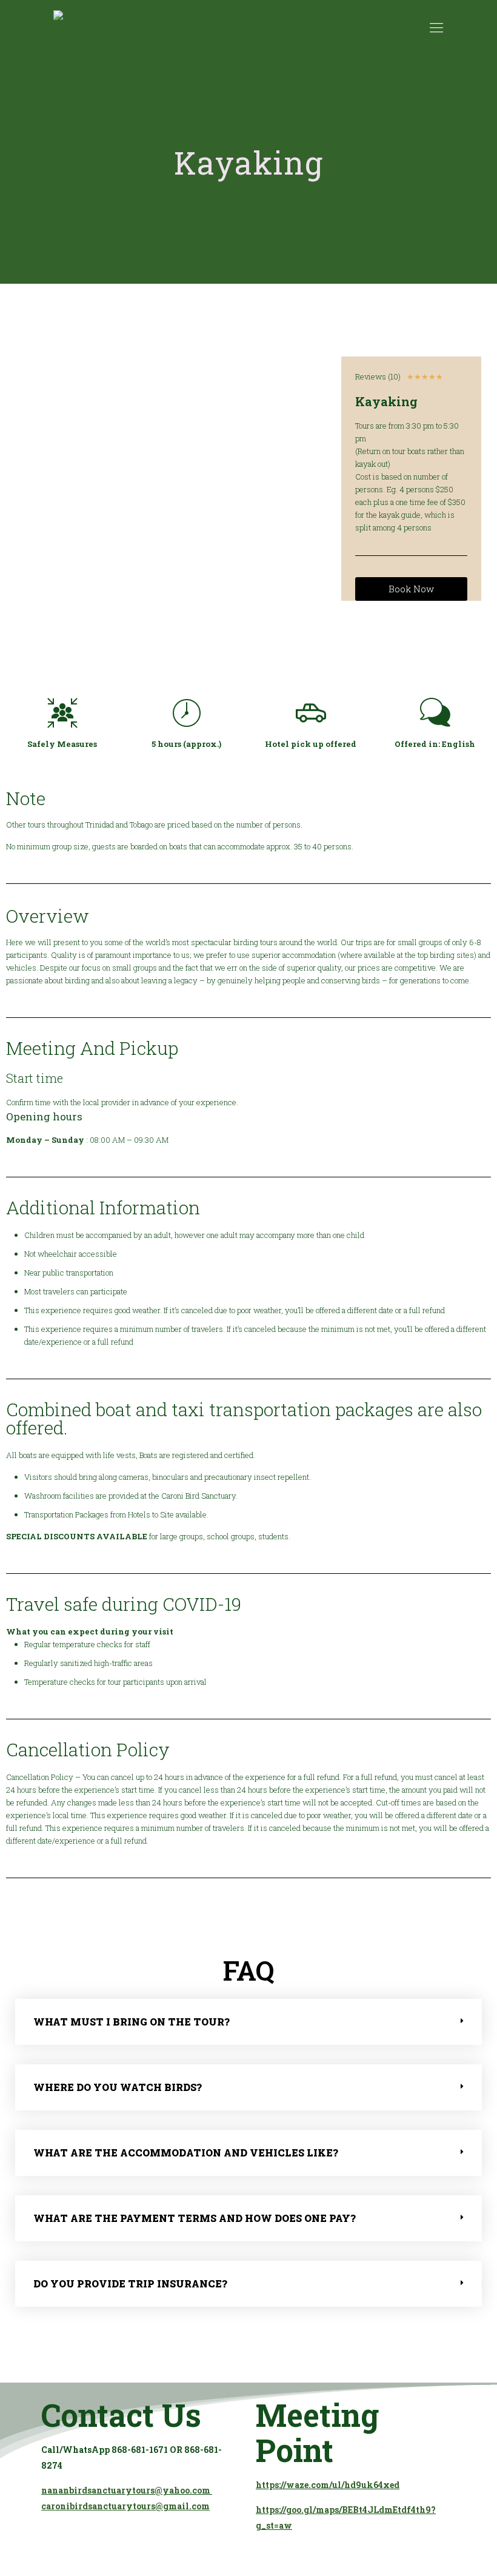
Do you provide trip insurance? (130, 2283)
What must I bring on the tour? (132, 2022)
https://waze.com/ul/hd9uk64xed (328, 2485)
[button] (248, 2022)
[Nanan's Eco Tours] (75, 27)
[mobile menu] (436, 27)
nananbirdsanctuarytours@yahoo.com (127, 2490)
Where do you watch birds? (118, 2087)
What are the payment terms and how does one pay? (195, 2218)
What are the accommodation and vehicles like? (186, 2153)
